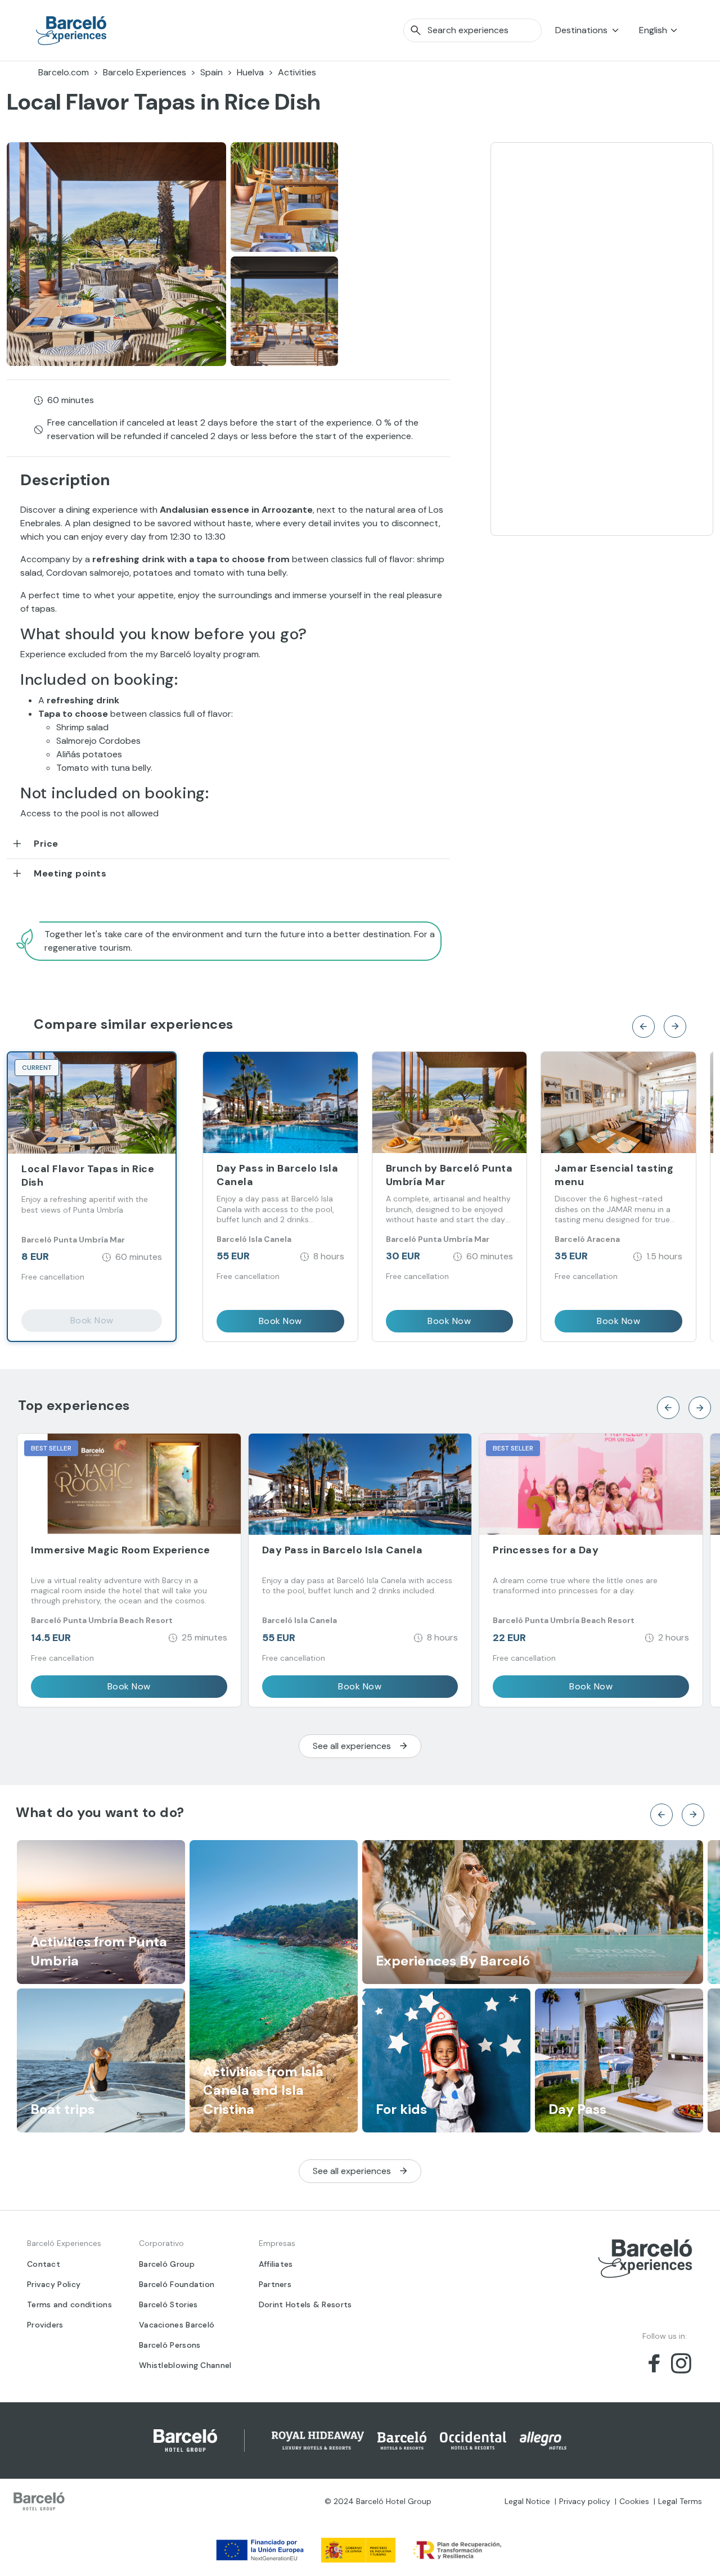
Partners (275, 2284)
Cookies (634, 2501)
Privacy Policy (54, 2284)
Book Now (92, 1320)
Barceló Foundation (177, 2284)
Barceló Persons (170, 2345)
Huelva (250, 72)
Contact (44, 2264)
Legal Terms (680, 2501)
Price (46, 844)
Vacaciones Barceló (177, 2325)
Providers (45, 2325)
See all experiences (352, 1746)
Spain (211, 72)
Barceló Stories (168, 2304)
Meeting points (70, 873)
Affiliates (276, 2264)
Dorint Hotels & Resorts (305, 2304)
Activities (297, 72)
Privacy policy (585, 2501)
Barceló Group (167, 2264)
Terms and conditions (69, 2304)
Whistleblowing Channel (185, 2365)
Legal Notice (527, 2501)
